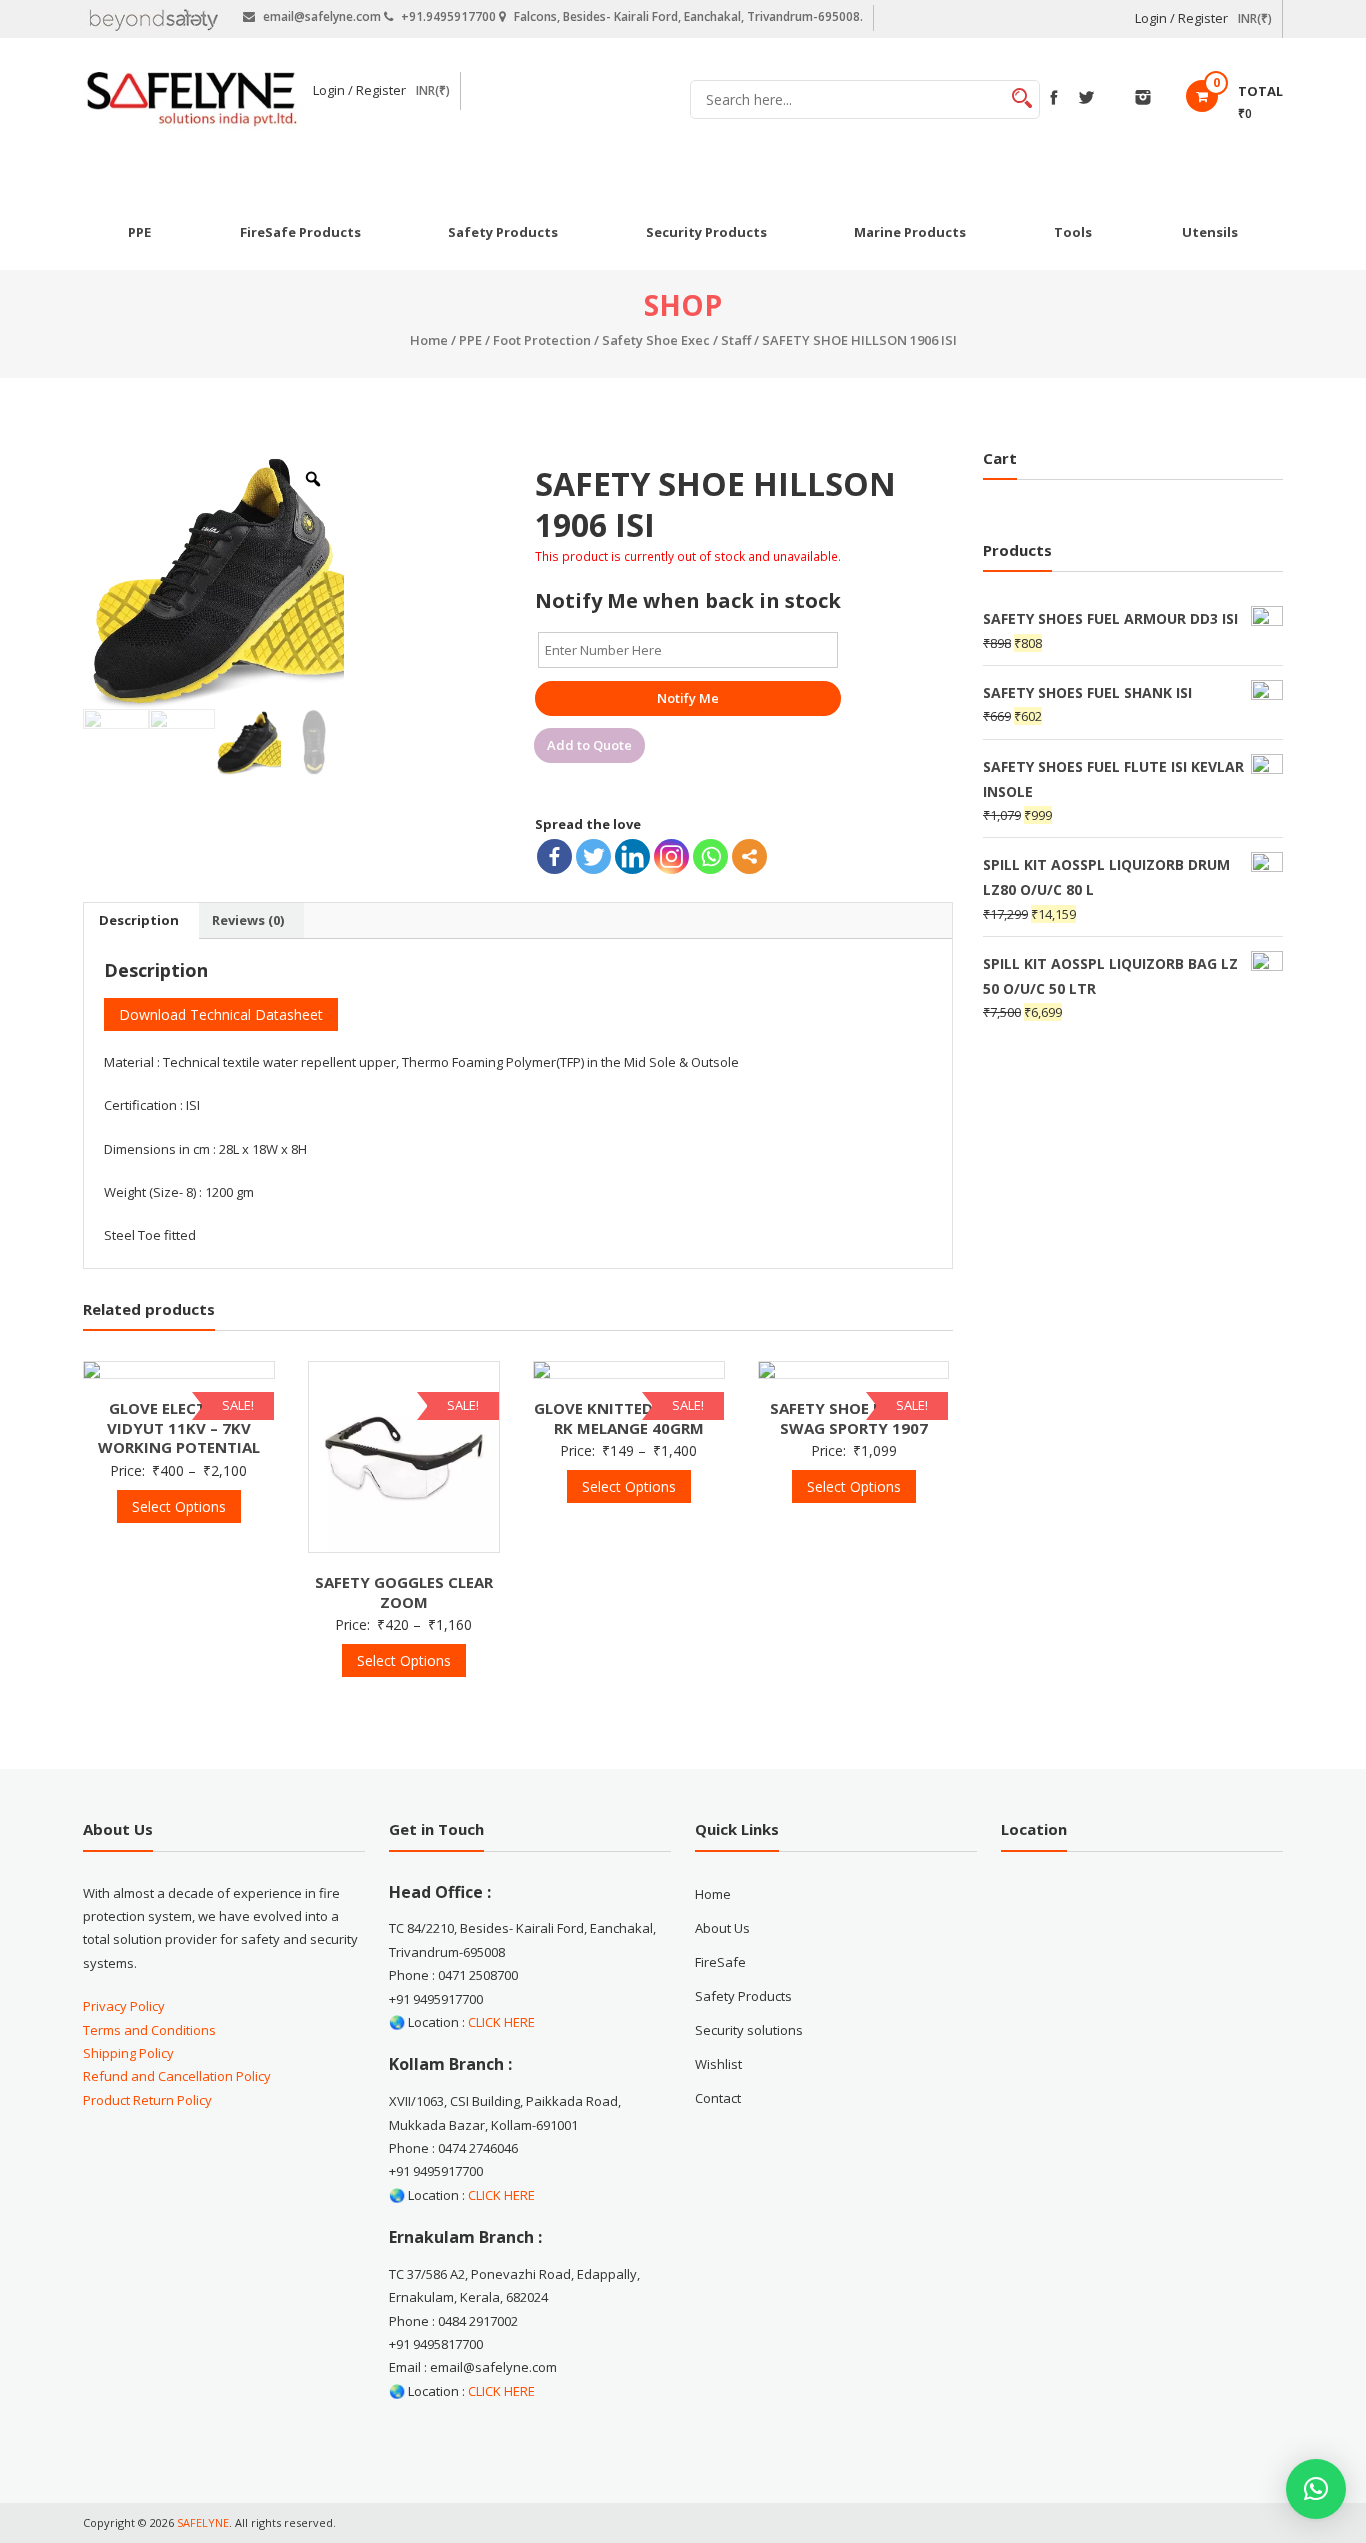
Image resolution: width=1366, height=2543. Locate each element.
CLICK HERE (501, 2022)
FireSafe (720, 1962)
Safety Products (743, 1996)
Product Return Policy (147, 2100)
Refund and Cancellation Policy (177, 2076)
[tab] (139, 921)
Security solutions (749, 2030)
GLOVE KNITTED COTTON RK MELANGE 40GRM (628, 1418)
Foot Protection (542, 340)
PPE (470, 340)
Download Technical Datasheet (221, 1014)
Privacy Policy (124, 2006)
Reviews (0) (248, 920)
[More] (749, 856)
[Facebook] (554, 856)
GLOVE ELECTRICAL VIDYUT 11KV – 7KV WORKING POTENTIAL (179, 1428)
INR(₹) (1255, 18)
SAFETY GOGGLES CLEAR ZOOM (404, 1592)
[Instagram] (671, 856)
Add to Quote (589, 745)
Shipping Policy (128, 2053)
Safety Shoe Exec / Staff (676, 340)
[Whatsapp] (710, 856)
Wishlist (718, 2064)
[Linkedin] (632, 856)
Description (139, 920)
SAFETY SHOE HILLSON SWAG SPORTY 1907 (854, 1418)
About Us (722, 1928)
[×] (1316, 2489)
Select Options (179, 1506)
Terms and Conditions (149, 2030)
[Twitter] (593, 856)
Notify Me (688, 698)
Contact (718, 2098)
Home (429, 340)
